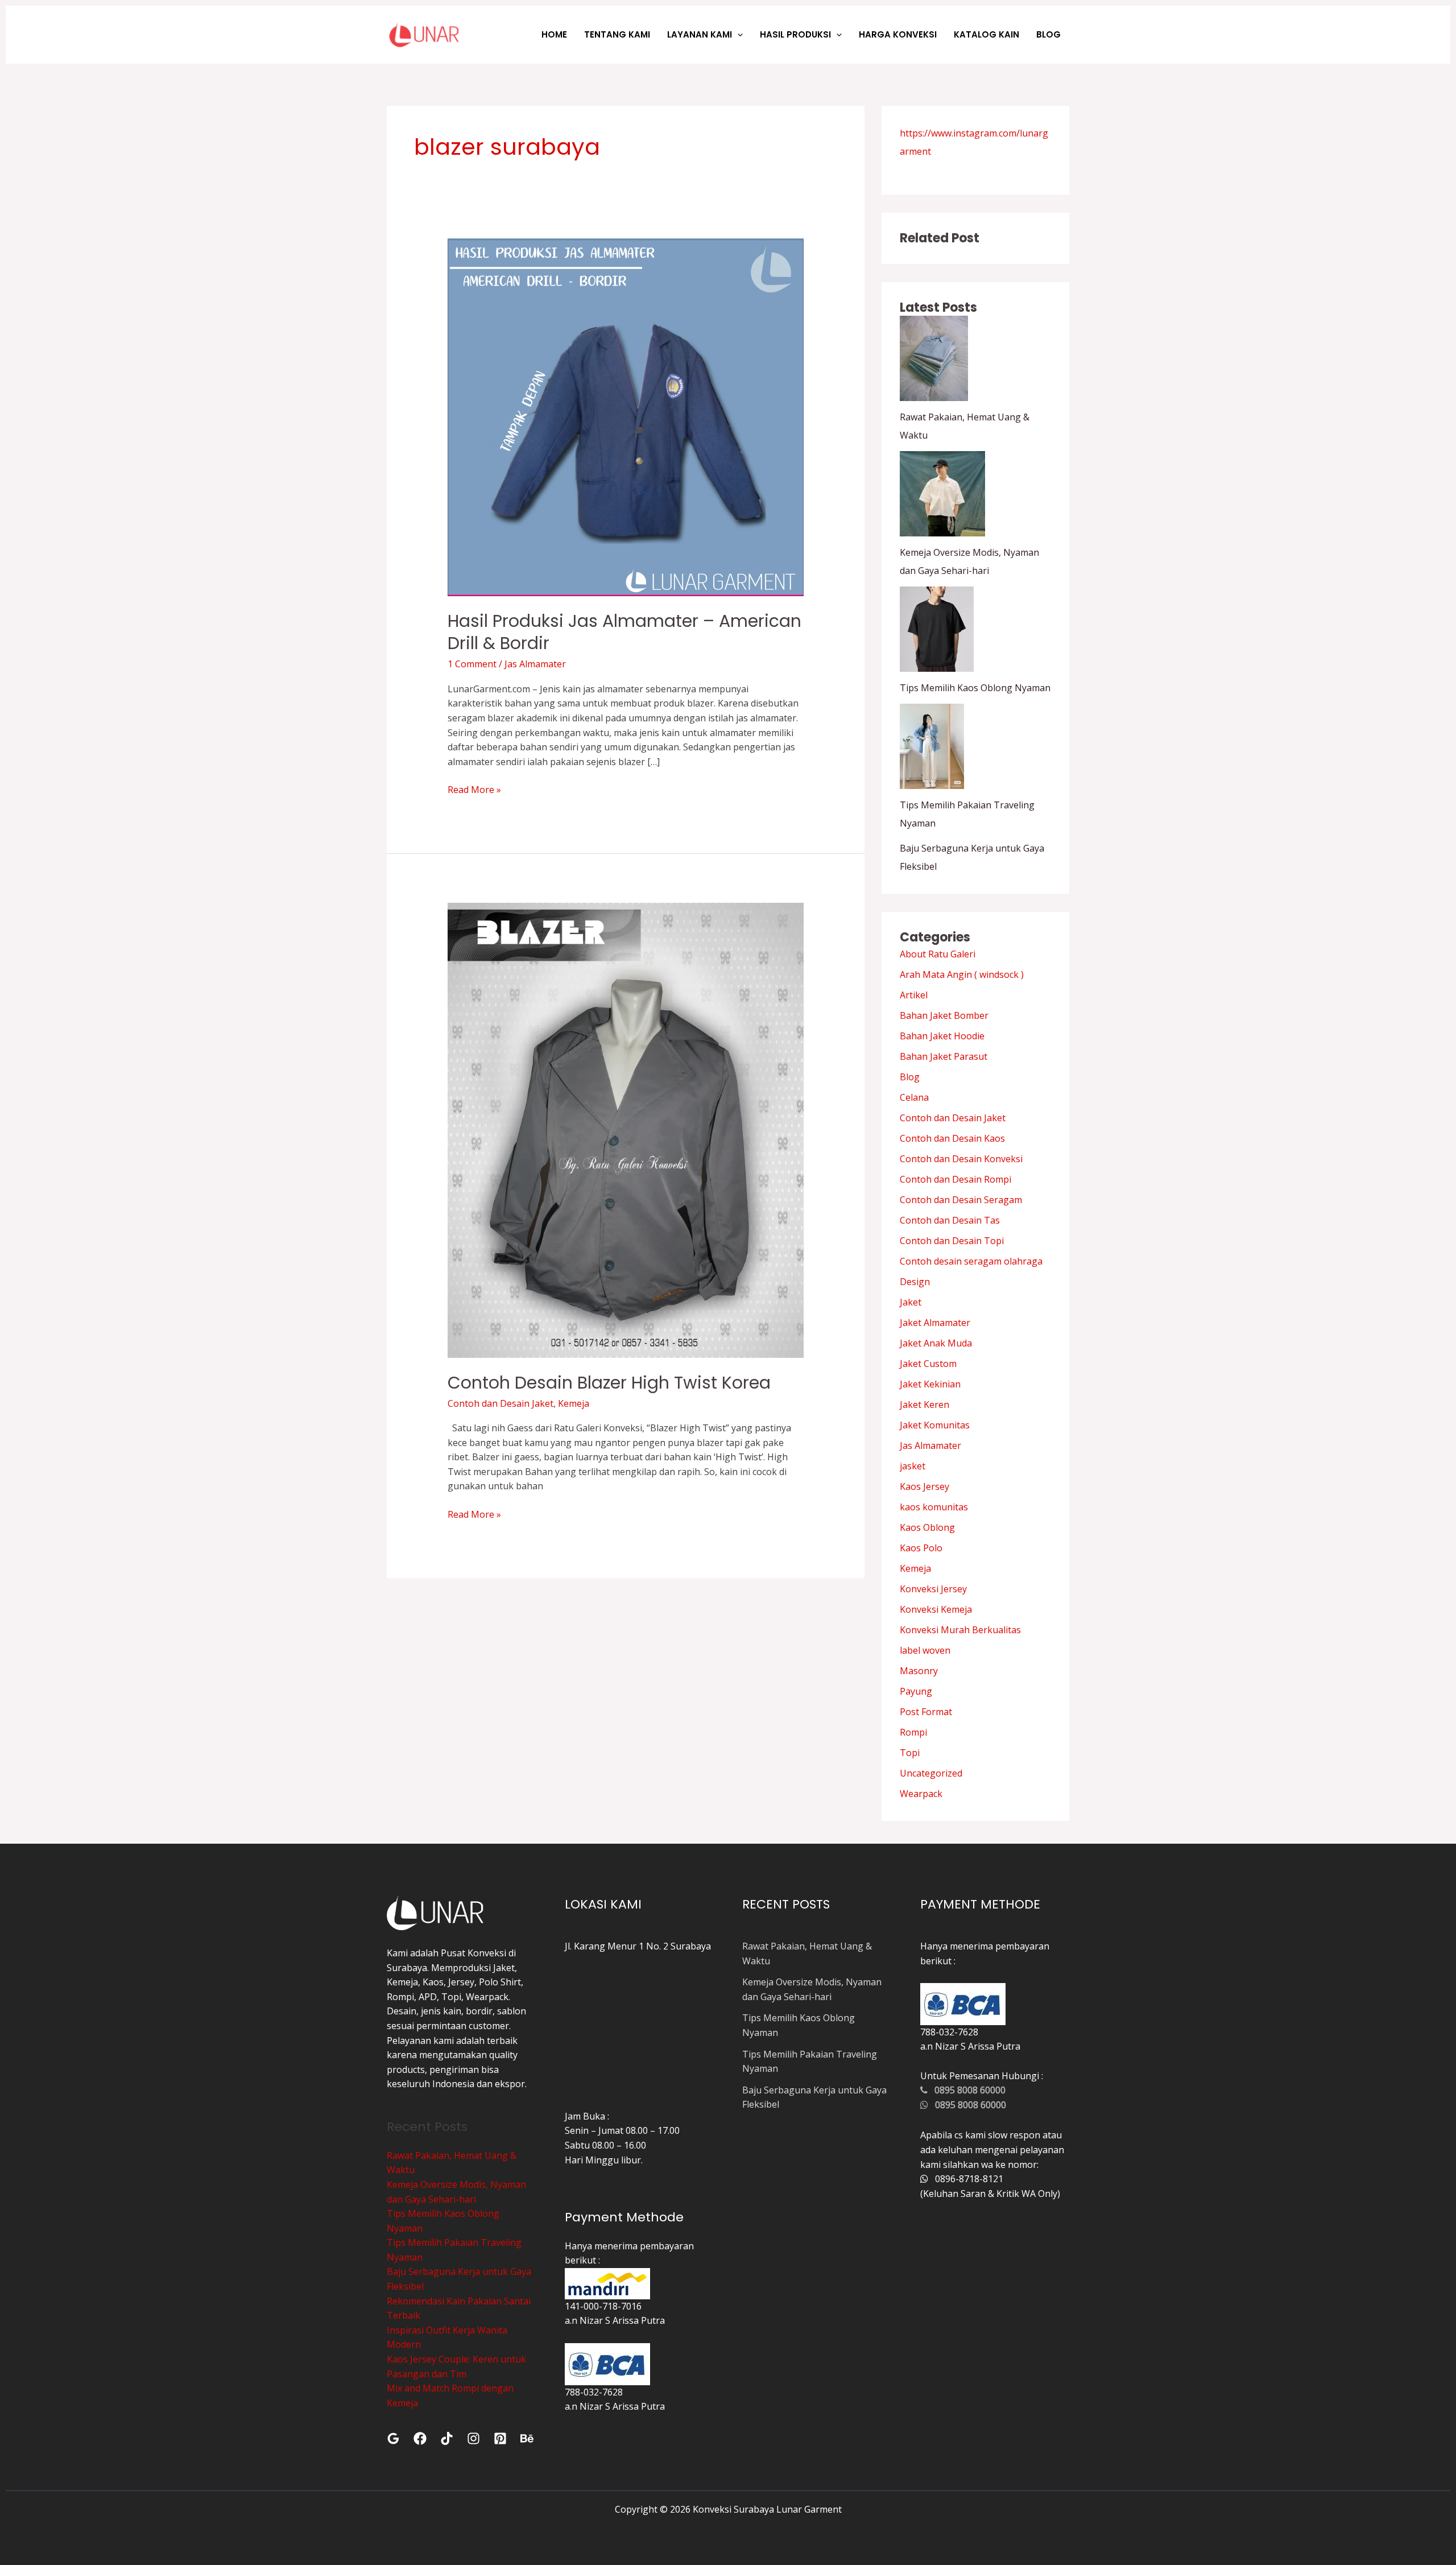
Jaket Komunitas (935, 1425)
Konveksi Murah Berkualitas (960, 1630)
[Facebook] (420, 2438)
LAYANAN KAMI (700, 34)
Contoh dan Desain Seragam (961, 1200)
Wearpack (921, 1794)
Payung (916, 1691)
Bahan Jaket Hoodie (942, 1036)
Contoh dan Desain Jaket (500, 1403)
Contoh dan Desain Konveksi (961, 1159)
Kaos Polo (921, 1548)
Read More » (474, 789)
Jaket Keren (925, 1405)
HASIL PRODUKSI (795, 34)
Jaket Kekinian (930, 1384)
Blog (910, 1077)
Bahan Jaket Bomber (944, 1015)
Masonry (919, 1671)
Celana (914, 1097)
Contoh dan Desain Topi (952, 1241)
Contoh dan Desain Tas (950, 1220)
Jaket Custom (928, 1364)
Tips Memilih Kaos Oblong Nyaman (975, 688)
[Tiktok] (447, 2438)
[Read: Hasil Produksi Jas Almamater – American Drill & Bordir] (626, 416)
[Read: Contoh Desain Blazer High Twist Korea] (626, 1129)
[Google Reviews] (393, 2438)
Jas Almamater (535, 664)
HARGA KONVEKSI (898, 34)
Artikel (914, 995)
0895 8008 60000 (967, 2090)
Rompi (913, 1732)
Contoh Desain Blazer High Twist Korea (609, 1383)
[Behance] (527, 2438)
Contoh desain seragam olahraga (971, 1261)
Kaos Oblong (927, 1527)
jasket (913, 1466)
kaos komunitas (934, 1507)
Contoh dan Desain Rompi (955, 1179)
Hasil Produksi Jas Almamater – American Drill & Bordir (624, 632)
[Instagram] (473, 2438)
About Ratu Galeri (938, 954)
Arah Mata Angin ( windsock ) (962, 974)
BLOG (1048, 34)
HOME (554, 34)
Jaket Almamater (935, 1323)
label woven (925, 1650)
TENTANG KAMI (617, 34)
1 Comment (472, 664)
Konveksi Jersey (933, 1589)
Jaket (911, 1302)
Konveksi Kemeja (936, 1609)
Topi (910, 1753)
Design (915, 1282)
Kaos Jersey (925, 1486)
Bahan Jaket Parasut (944, 1056)
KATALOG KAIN (986, 34)
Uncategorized (931, 1773)
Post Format (926, 1712)
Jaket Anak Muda (936, 1343)
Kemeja (574, 1403)
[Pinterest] (500, 2438)
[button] (737, 34)
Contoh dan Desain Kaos (952, 1138)
